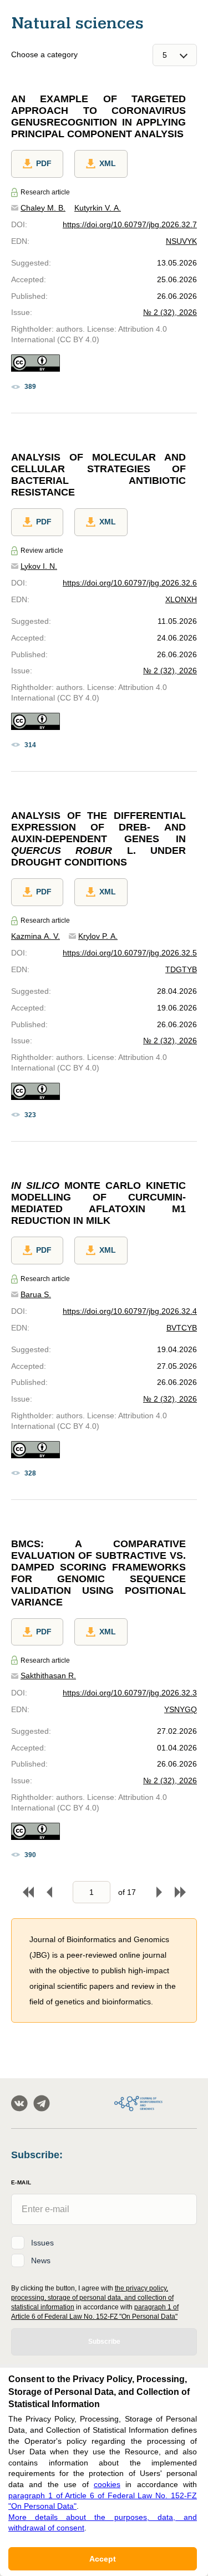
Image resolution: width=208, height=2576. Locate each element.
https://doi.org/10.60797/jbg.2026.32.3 (130, 1693)
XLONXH (181, 599)
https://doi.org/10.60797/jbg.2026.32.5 (130, 953)
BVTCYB (182, 1328)
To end (180, 1892)
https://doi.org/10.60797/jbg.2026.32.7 (130, 224)
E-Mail (21, 2182)
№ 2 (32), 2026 (170, 312)
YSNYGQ (181, 1709)
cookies (107, 2484)
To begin (28, 1892)
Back (49, 1892)
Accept (103, 2559)
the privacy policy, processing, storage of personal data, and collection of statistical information (92, 2298)
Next (159, 1892)
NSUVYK (181, 241)
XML (108, 163)
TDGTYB (181, 969)
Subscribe (104, 2342)
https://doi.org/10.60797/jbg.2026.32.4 (130, 1311)
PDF (44, 163)
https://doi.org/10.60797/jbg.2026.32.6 (130, 583)
